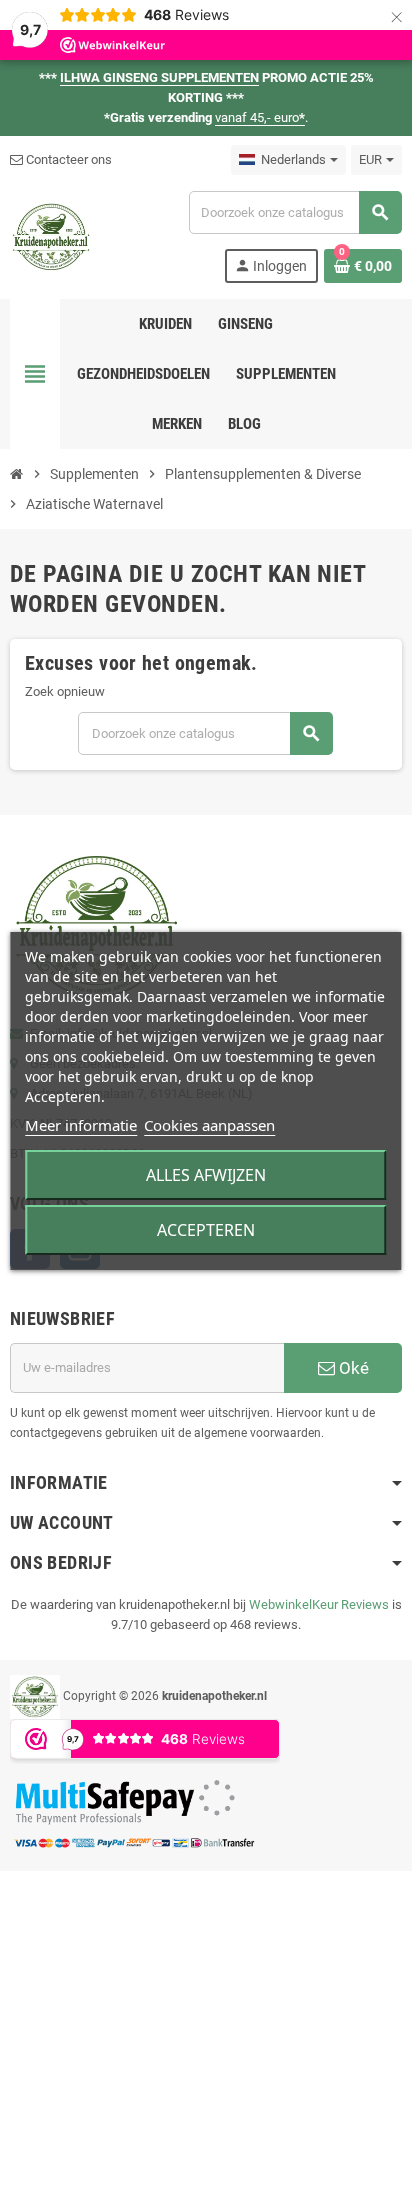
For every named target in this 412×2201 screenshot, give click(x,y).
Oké (352, 1368)
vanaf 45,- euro (260, 117)
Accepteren (206, 1230)
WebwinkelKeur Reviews (319, 1604)
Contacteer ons (67, 159)
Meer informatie (81, 1125)
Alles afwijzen (206, 1175)
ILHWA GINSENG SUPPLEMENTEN (159, 77)
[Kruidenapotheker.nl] (51, 235)
